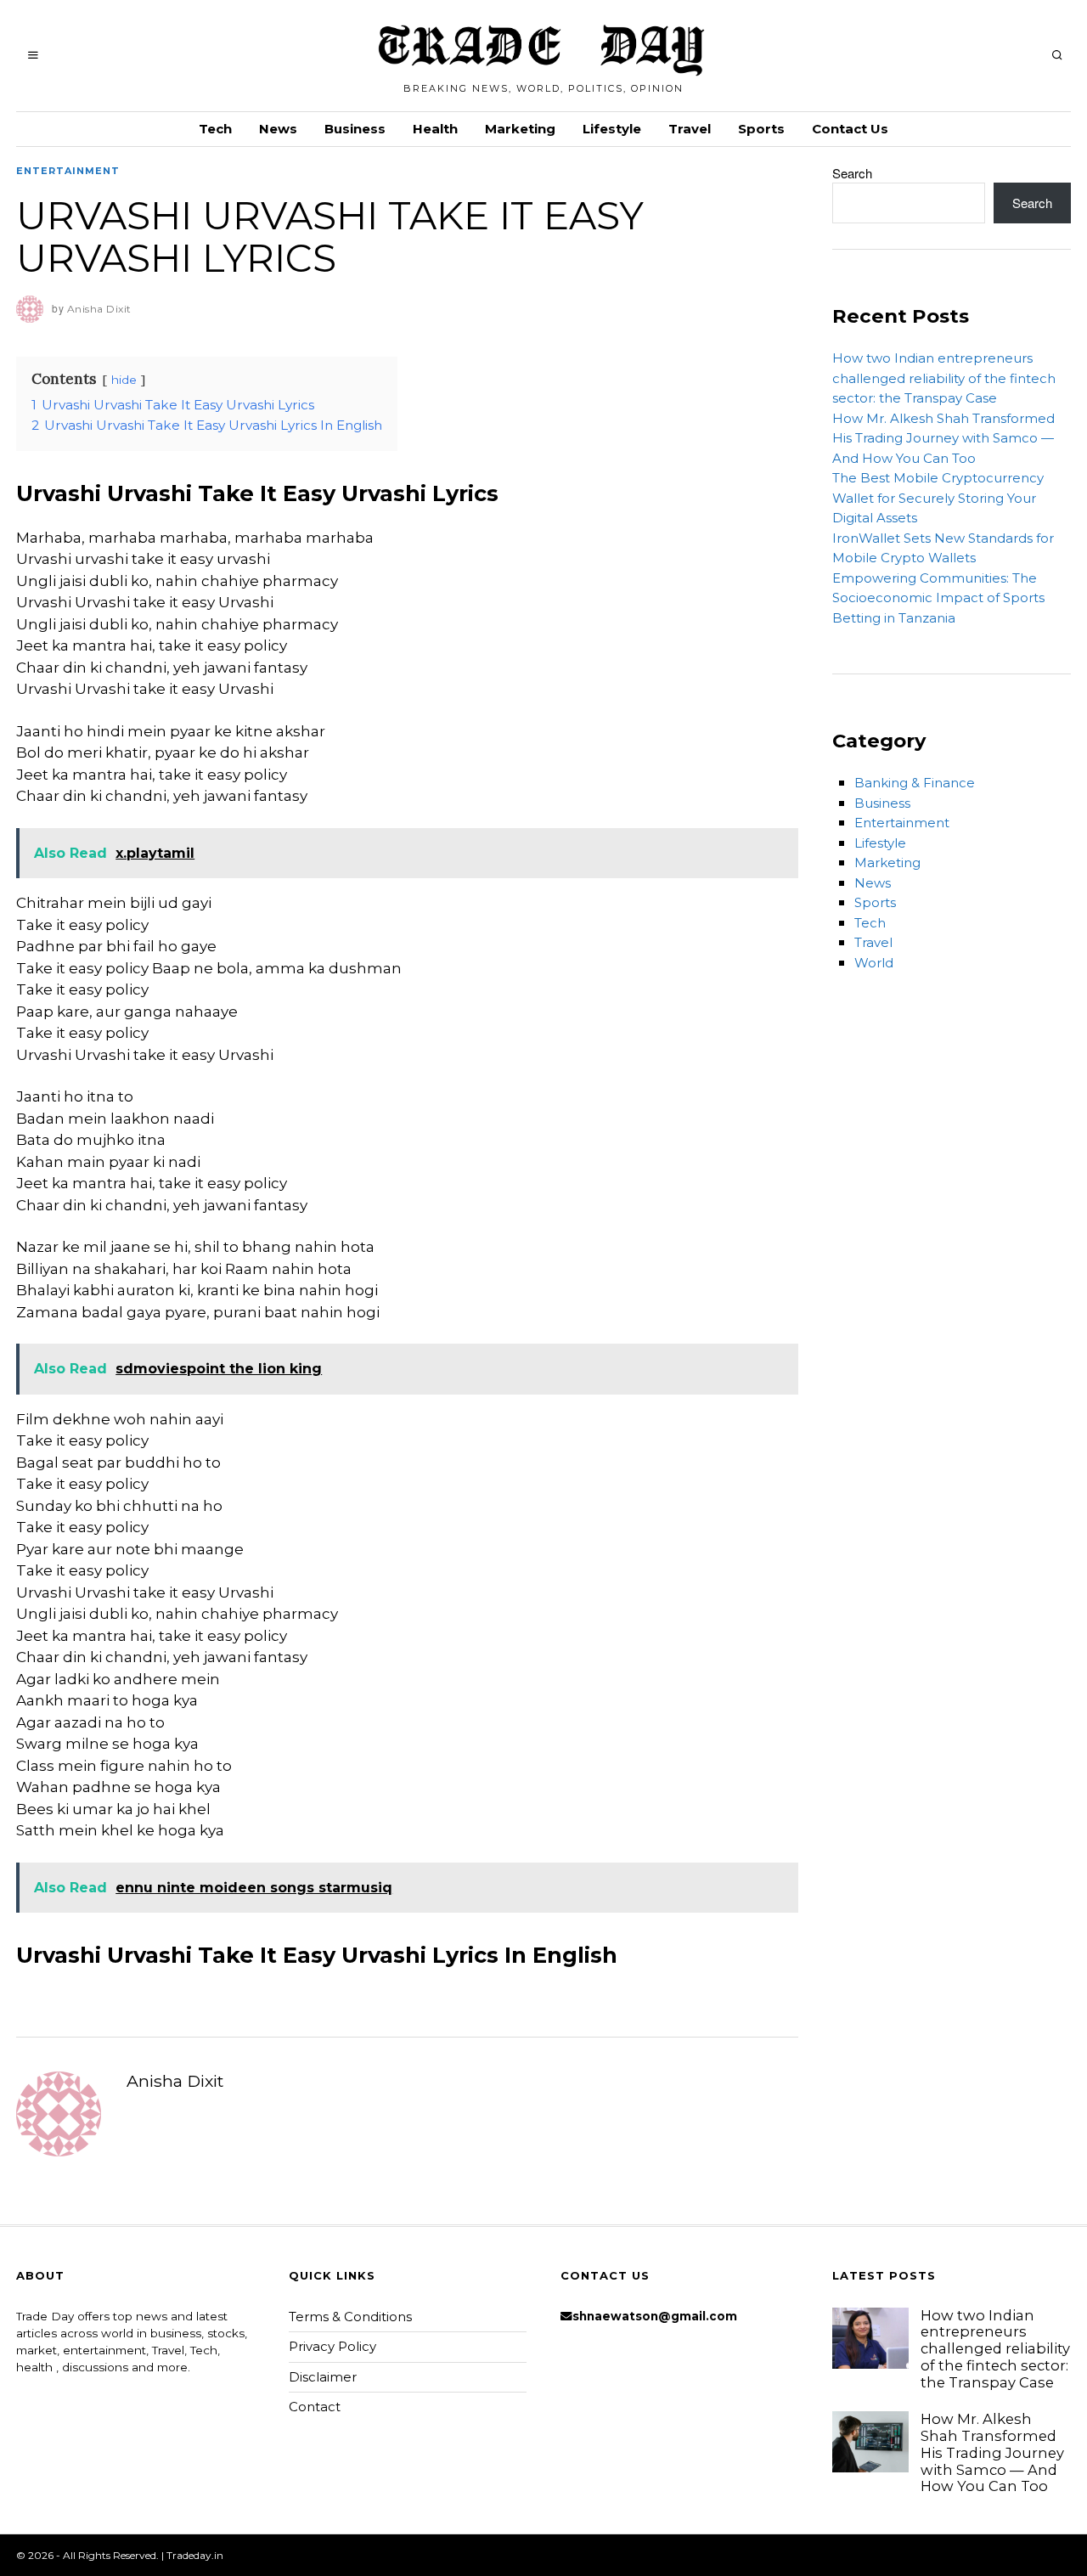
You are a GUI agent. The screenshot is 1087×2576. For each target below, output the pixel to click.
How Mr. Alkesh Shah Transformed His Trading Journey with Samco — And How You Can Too (943, 438)
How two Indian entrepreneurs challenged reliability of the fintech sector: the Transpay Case (944, 378)
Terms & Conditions (350, 2317)
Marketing (520, 129)
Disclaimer (323, 2377)
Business (355, 129)
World (874, 963)
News (278, 129)
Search (852, 173)
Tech (215, 129)
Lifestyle (612, 129)
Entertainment (68, 171)
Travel (690, 129)
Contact (315, 2407)
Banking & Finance (915, 783)
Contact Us (850, 129)
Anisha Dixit (175, 2081)
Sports (761, 129)
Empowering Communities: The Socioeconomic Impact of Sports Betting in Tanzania (938, 598)
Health (435, 129)
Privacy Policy (332, 2346)
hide (124, 380)
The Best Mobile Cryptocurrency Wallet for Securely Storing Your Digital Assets (938, 498)
